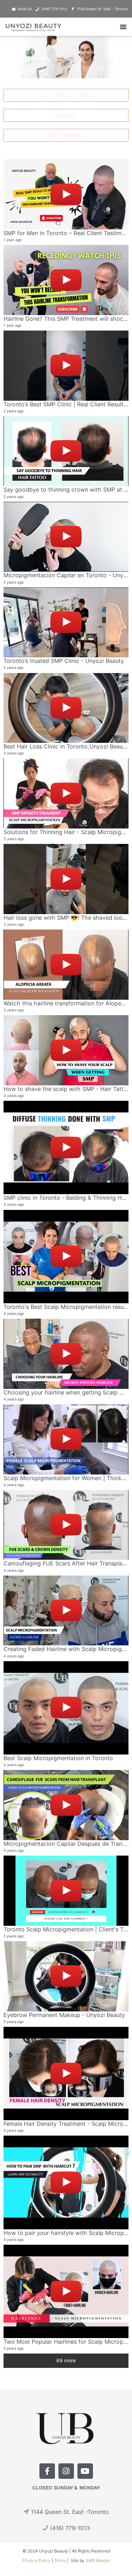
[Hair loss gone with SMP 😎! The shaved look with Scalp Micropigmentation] (66, 879)
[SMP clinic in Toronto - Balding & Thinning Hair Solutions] (66, 1147)
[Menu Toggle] (123, 27)
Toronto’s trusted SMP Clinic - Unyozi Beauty (64, 661)
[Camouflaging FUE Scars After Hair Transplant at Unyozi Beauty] (66, 1525)
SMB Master (98, 2560)
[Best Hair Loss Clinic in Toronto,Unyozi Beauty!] (66, 708)
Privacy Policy (36, 2560)
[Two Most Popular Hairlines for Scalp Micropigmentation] (66, 2291)
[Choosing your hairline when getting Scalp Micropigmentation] (66, 1354)
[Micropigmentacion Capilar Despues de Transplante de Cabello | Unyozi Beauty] (66, 1805)
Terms (60, 2560)
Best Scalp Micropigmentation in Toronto (58, 1758)
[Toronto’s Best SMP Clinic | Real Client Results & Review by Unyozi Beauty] (66, 366)
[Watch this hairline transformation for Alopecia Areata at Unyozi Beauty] (66, 965)
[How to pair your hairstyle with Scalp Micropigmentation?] (66, 2182)
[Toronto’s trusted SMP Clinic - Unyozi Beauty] (66, 623)
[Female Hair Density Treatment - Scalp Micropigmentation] (66, 2074)
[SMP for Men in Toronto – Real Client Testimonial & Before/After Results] (66, 194)
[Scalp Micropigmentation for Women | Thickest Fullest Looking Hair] (66, 1439)
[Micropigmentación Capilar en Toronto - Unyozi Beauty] (66, 537)
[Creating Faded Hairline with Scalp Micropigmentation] (66, 1611)
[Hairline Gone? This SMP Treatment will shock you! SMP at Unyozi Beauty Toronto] (66, 280)
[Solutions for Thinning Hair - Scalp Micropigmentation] (66, 793)
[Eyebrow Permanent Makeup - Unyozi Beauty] (66, 1976)
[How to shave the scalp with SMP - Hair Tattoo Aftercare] (66, 1050)
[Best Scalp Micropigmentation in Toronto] (66, 1708)
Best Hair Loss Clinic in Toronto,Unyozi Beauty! (67, 746)
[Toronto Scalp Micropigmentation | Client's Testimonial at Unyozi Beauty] (66, 1891)
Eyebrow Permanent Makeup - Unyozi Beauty (64, 2015)
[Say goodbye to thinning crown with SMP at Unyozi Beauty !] (66, 451)
